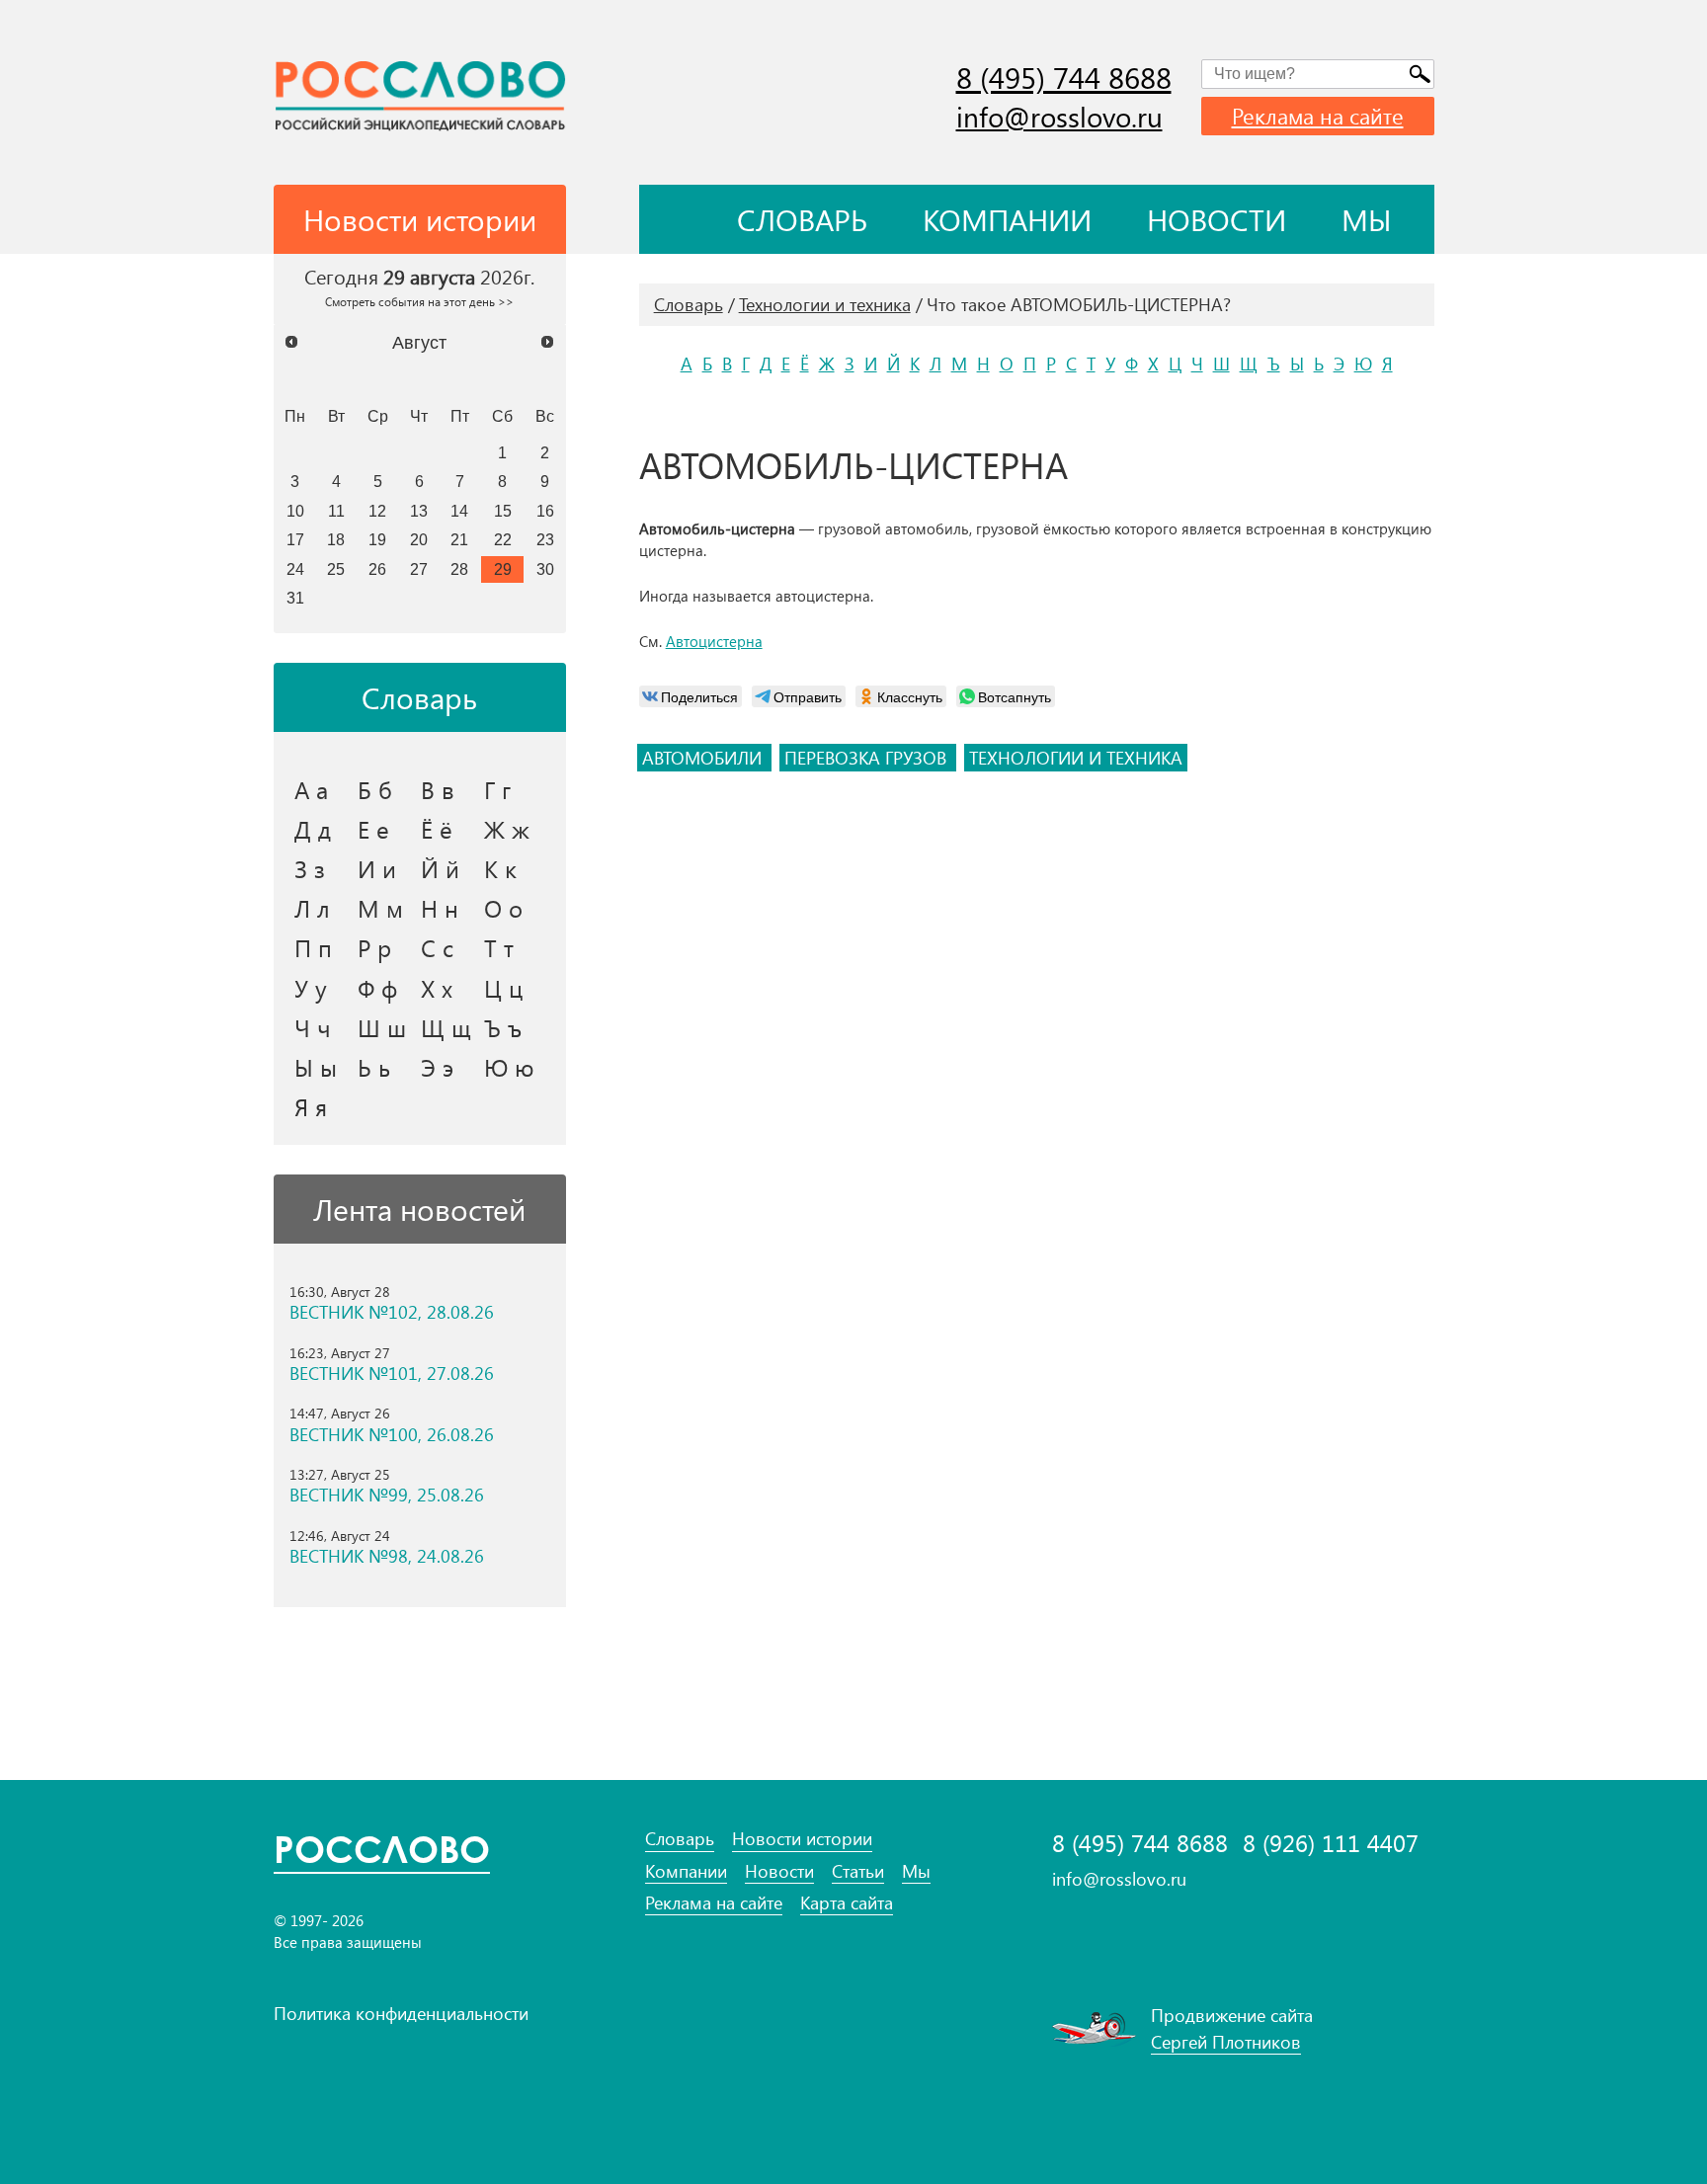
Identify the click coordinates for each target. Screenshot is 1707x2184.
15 (503, 511)
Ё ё (437, 829)
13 (419, 511)
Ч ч (313, 1027)
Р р (374, 947)
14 (459, 511)
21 (459, 539)
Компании (1007, 219)
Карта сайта (847, 1903)
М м (380, 908)
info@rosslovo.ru (1059, 116)
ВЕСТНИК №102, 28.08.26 (392, 1312)
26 (377, 569)
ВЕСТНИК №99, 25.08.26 (387, 1495)
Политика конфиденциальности (401, 2013)
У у (311, 988)
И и (377, 868)
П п (313, 947)
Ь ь (374, 1067)
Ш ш (382, 1027)
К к (500, 868)
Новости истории (802, 1839)
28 (459, 569)
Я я (311, 1106)
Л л (312, 908)
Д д (313, 829)
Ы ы (316, 1067)
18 (336, 539)
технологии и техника (1076, 758)
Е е (373, 829)
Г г (497, 789)
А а (311, 789)
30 (545, 569)
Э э (437, 1067)
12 (377, 511)
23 (545, 539)
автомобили (704, 758)
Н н (440, 908)
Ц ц (503, 988)
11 (336, 511)
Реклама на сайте (1318, 116)
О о (503, 908)
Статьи (858, 1871)
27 (419, 569)
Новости (1217, 219)
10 (295, 511)
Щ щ (446, 1027)
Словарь (802, 219)
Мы (1367, 219)
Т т (499, 947)
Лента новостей (419, 1209)
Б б (375, 789)
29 (503, 569)
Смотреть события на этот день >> (419, 301)
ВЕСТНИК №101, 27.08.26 (392, 1374)
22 (503, 539)
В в (438, 789)
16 (545, 511)
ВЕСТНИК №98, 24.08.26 (387, 1556)
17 (295, 539)
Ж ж (507, 829)
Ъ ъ (503, 1027)
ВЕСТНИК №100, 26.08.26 (392, 1435)
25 (336, 569)
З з (310, 868)
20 (419, 539)
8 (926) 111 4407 (1331, 1843)
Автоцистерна (714, 641)
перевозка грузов (868, 758)
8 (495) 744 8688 (1064, 77)
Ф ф (377, 988)
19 (377, 539)
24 (295, 569)
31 (295, 598)
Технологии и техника (825, 304)
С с (437, 947)
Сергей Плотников (1226, 2042)
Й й (440, 868)
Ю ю (509, 1067)
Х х (437, 988)
